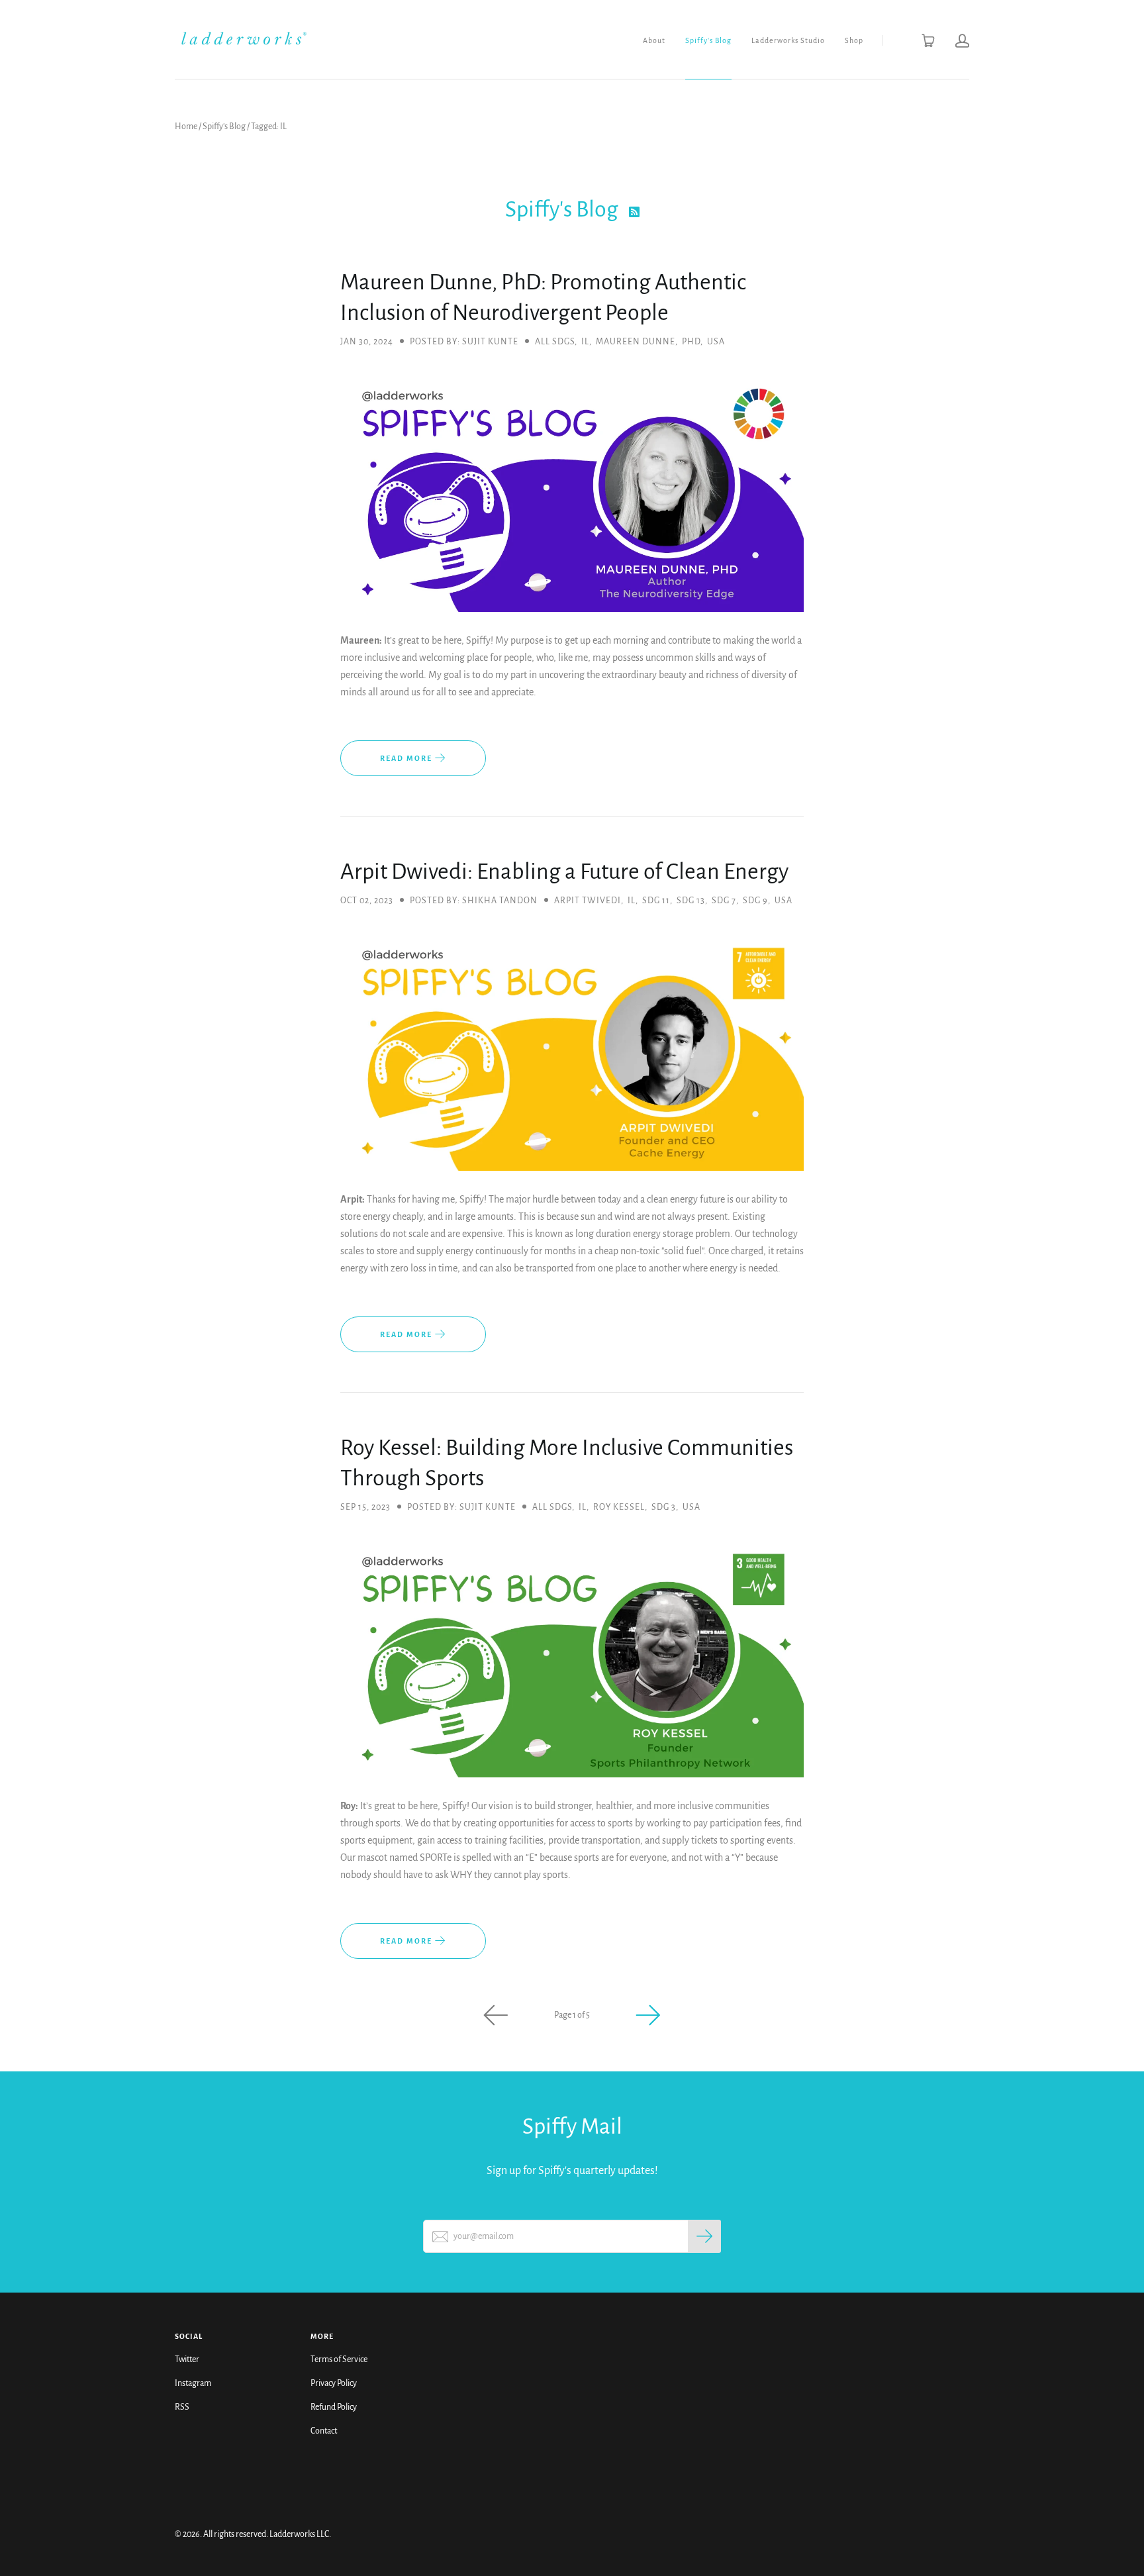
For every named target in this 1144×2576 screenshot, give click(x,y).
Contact (324, 2431)
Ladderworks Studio (788, 40)
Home (186, 126)
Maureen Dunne (636, 342)
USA (716, 342)
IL (585, 342)
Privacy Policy (334, 2383)
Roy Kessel (619, 1507)
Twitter (187, 2359)
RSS (182, 2407)
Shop (854, 40)
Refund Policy (334, 2407)
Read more (407, 758)
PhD (691, 342)
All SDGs (555, 342)
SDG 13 (691, 901)
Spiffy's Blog (708, 40)
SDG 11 (656, 901)
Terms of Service (339, 2359)
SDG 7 (724, 901)
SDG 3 (664, 1507)
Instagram (193, 2383)
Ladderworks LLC (299, 2534)
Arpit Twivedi (588, 901)
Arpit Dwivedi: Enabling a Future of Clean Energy (564, 871)
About (654, 40)
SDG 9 (755, 901)
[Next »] (648, 2015)
